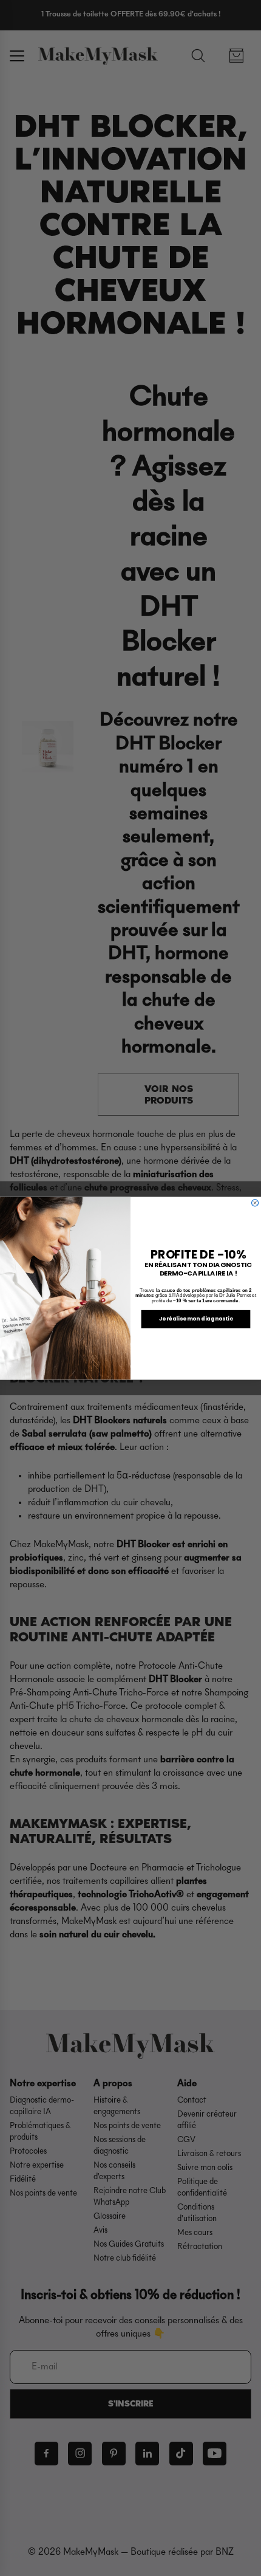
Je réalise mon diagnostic (196, 1318)
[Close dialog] (255, 1202)
